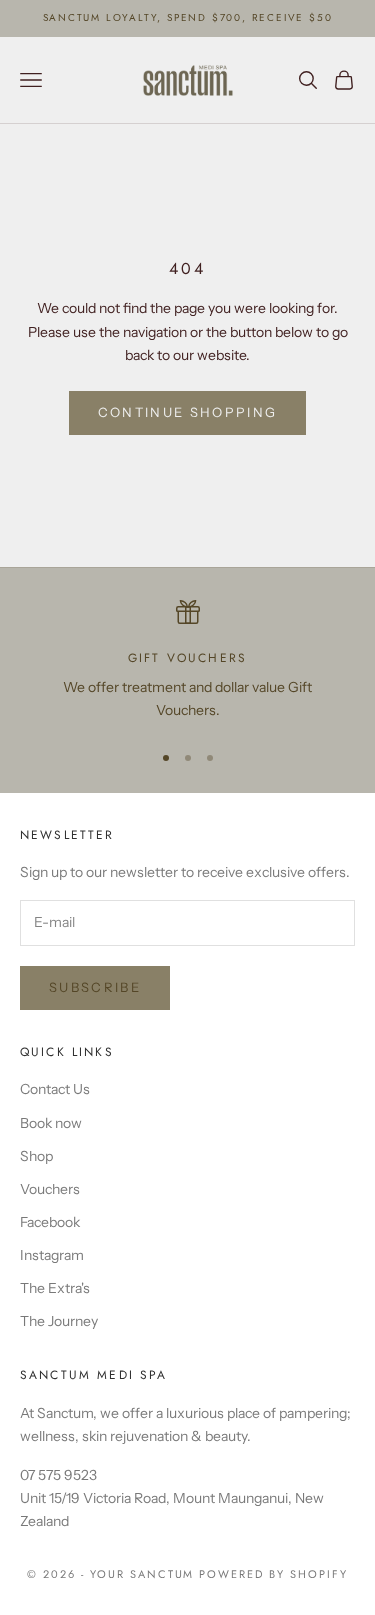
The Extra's (55, 1288)
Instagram (52, 1255)
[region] (187, 661)
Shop (36, 1156)
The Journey (59, 1321)
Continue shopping (188, 412)
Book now (51, 1123)
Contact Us (55, 1089)
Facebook (50, 1222)
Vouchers (50, 1189)
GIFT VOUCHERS (187, 658)
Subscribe (95, 987)
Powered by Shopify (273, 1574)
